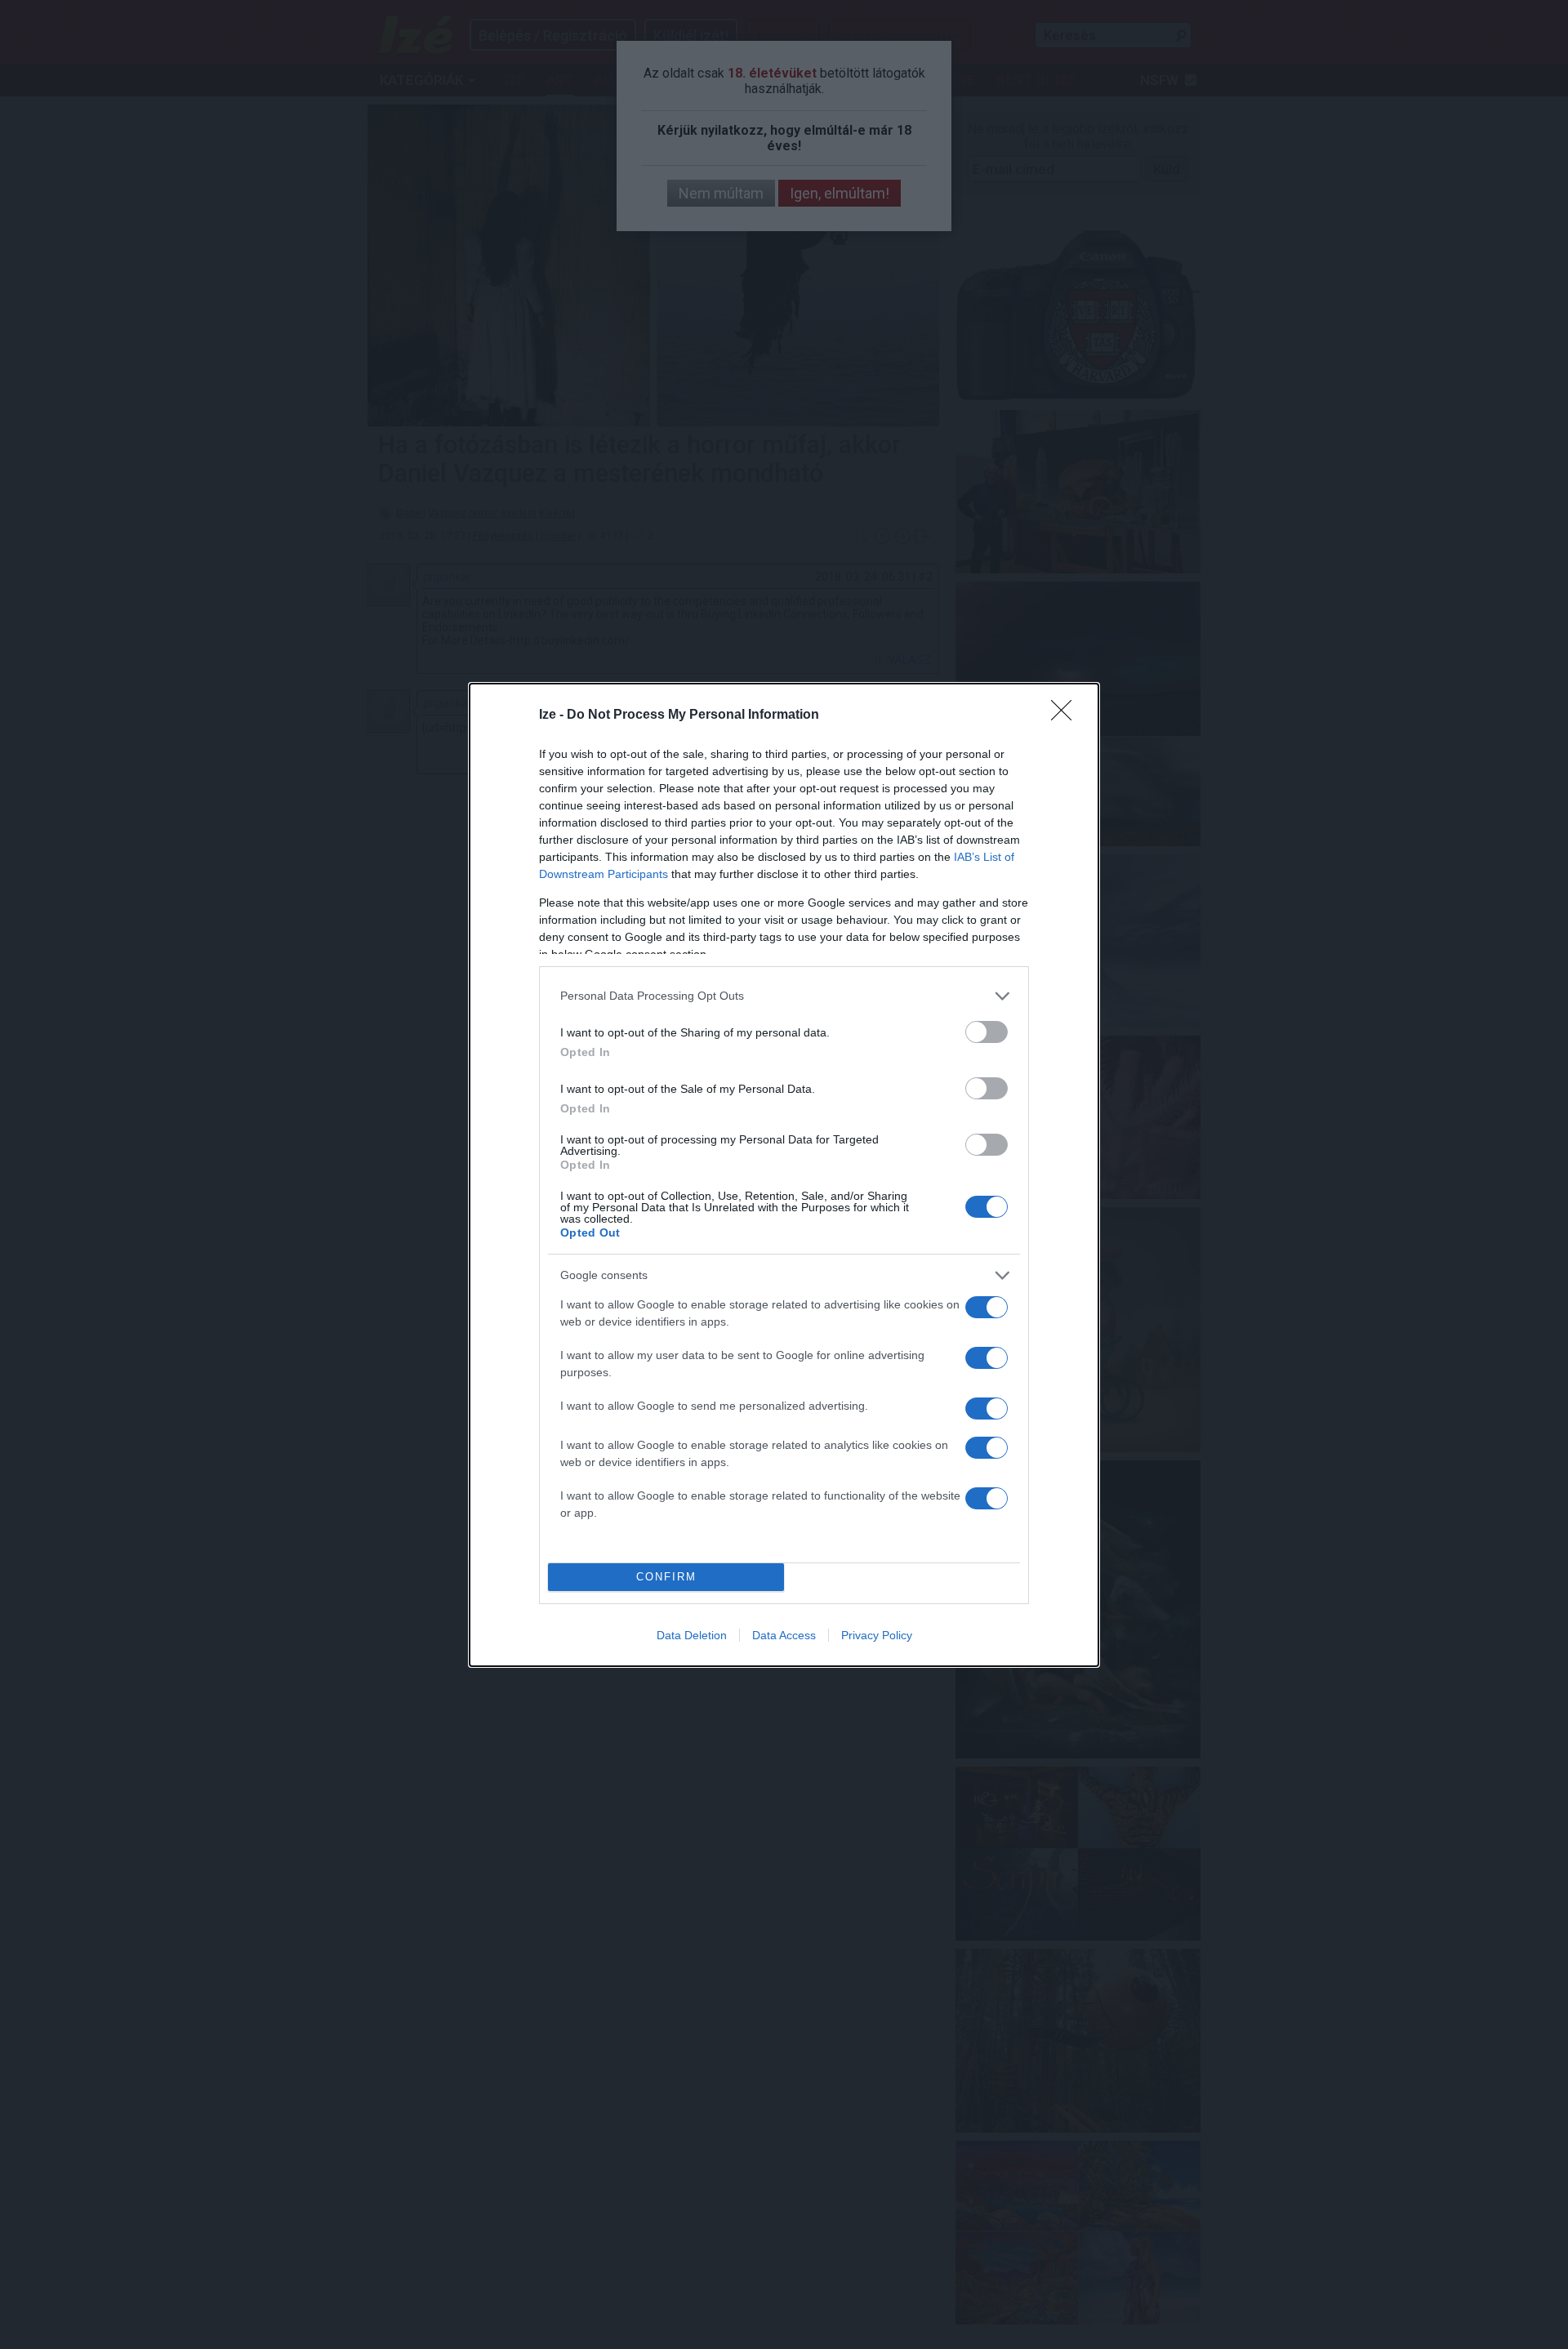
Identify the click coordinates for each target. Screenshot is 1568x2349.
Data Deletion (692, 1635)
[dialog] (784, 1175)
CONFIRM (666, 1577)
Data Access (784, 1635)
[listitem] (784, 996)
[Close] (1067, 715)
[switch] (987, 1032)
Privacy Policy (877, 1635)
